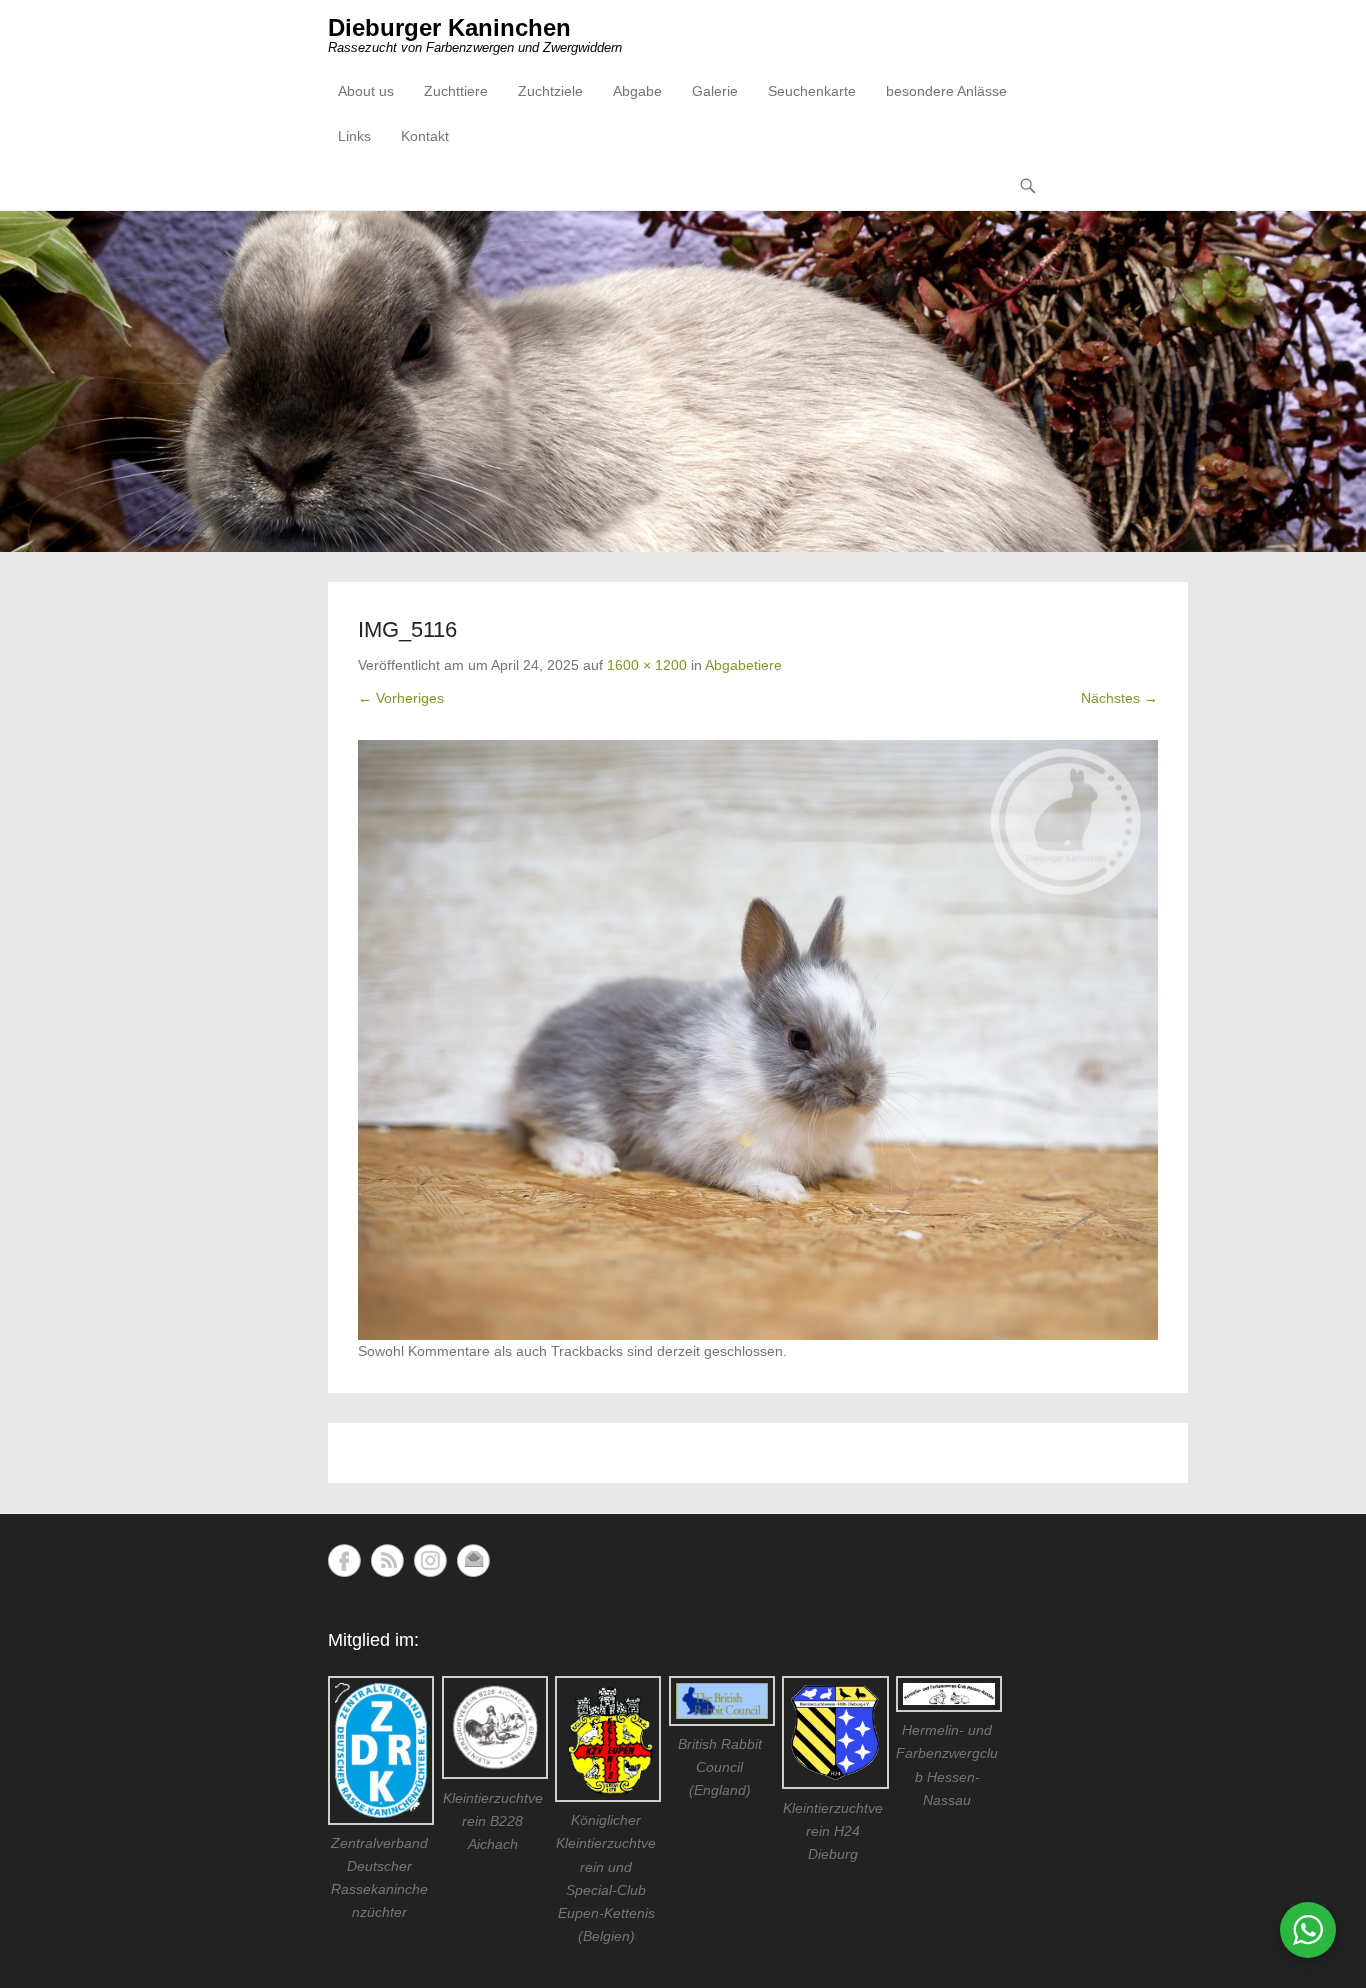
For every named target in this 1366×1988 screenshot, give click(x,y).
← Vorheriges (401, 698)
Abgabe (637, 91)
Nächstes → (1119, 698)
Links (354, 136)
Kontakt (425, 136)
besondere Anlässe (946, 91)
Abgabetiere (743, 665)
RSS (387, 1560)
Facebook (344, 1560)
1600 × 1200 (647, 665)
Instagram (430, 1560)
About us (366, 91)
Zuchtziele (550, 91)
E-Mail (473, 1560)
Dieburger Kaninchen (449, 27)
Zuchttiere (456, 91)
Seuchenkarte (812, 91)
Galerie (715, 91)
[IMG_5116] (758, 1040)
